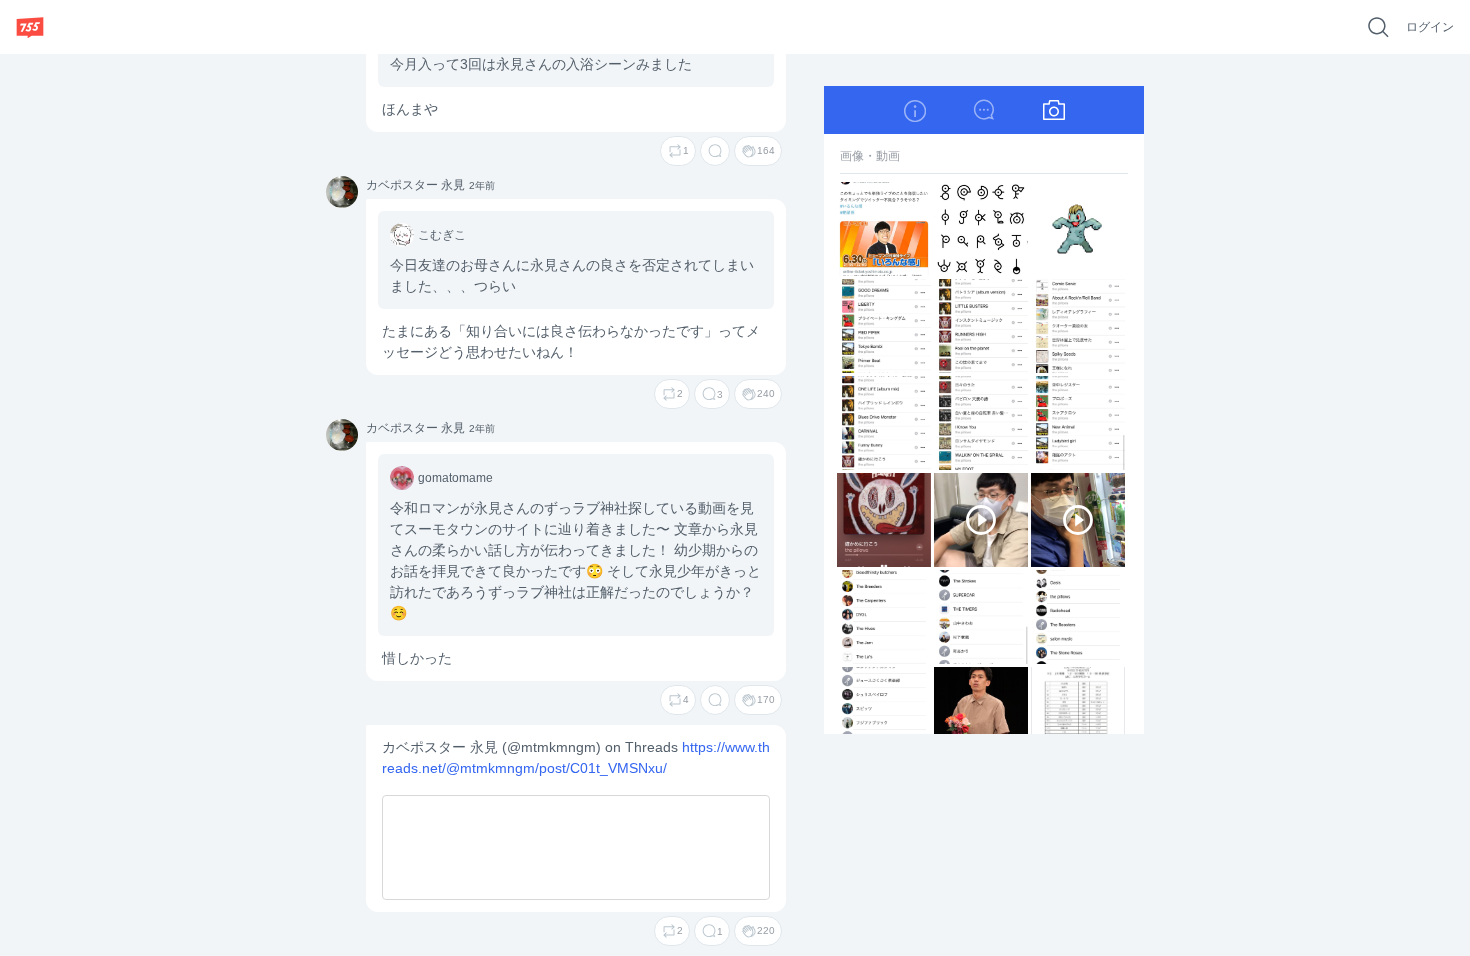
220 (766, 930)
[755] (30, 27)
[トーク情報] (914, 110)
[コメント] (715, 151)
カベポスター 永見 (341, 193)
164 (766, 150)
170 (766, 699)
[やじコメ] (984, 110)
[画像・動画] (1054, 110)
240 (766, 393)
